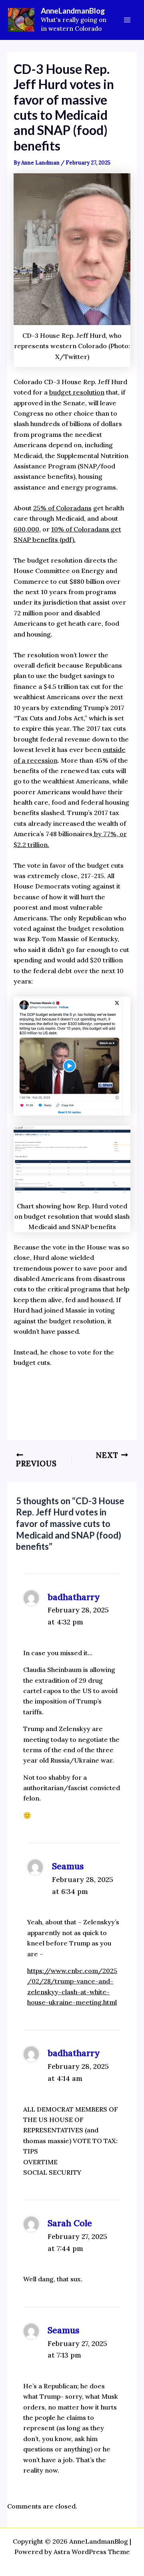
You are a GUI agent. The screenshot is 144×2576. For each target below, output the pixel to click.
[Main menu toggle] (127, 20)
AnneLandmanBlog (73, 11)
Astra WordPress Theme (92, 2552)
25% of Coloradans (62, 508)
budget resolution (77, 392)
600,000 (26, 529)
